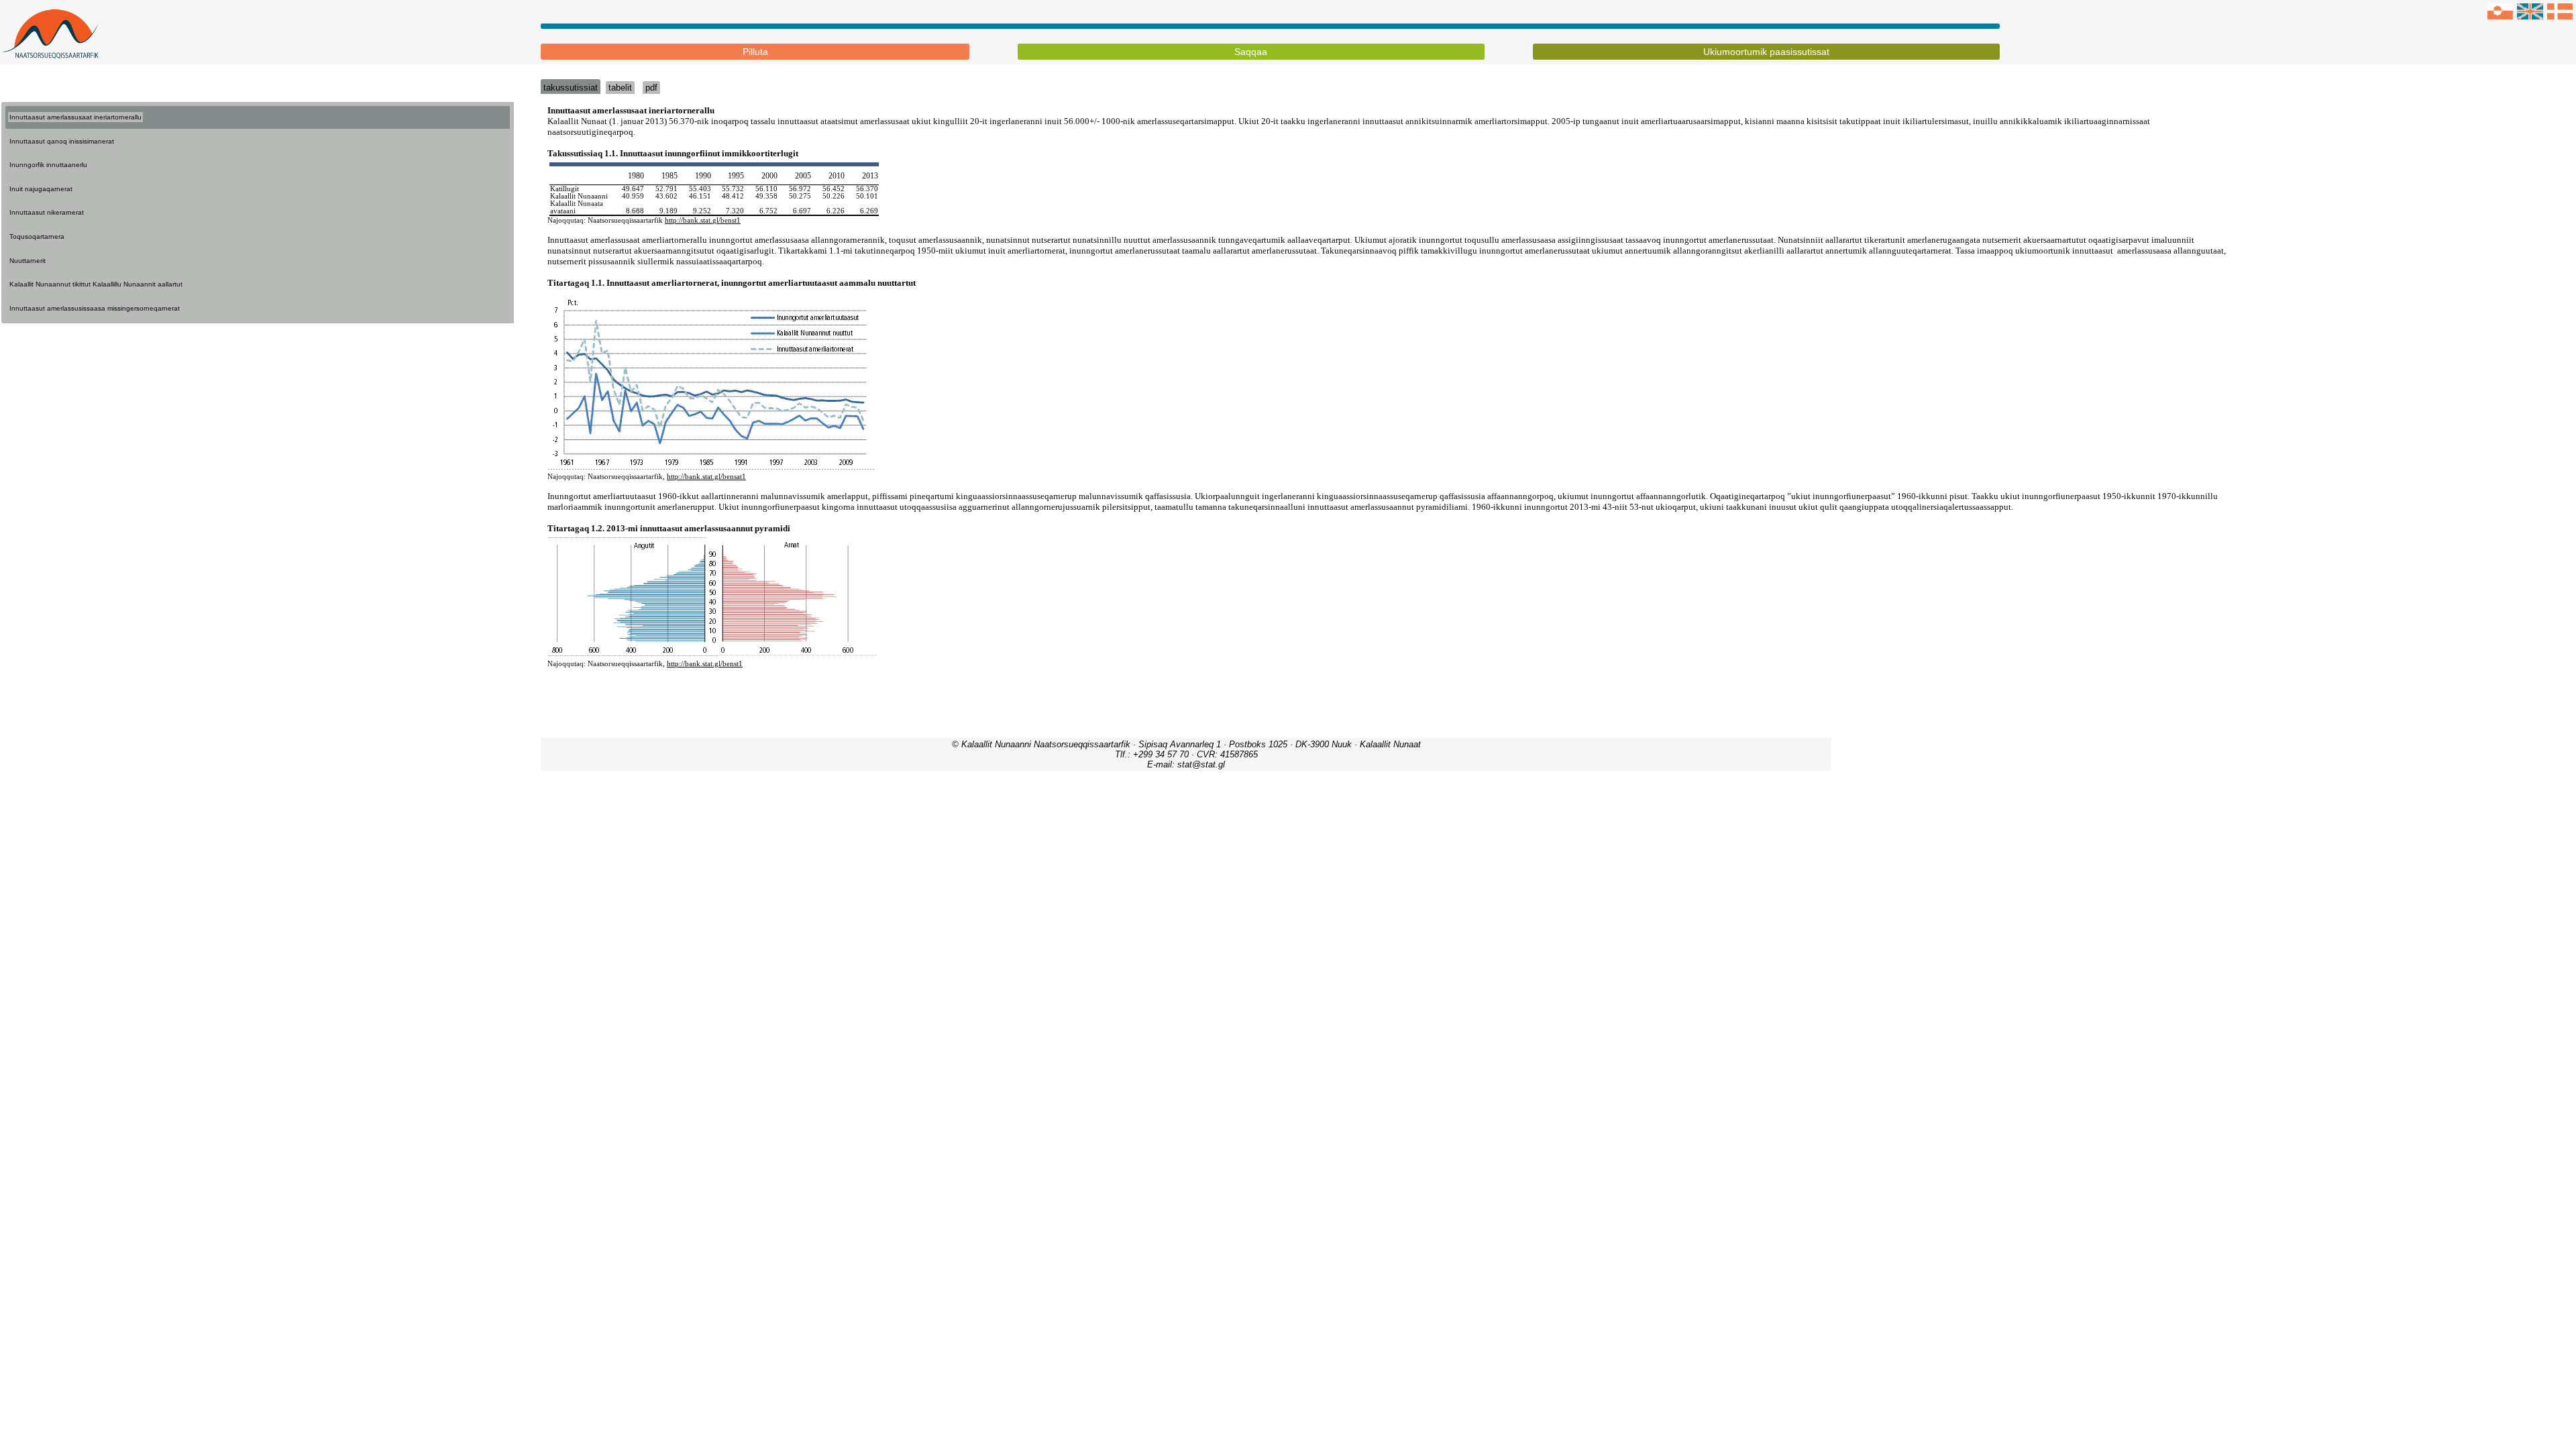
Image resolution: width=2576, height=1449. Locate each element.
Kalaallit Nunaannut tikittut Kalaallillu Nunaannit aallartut (96, 284)
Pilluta (755, 52)
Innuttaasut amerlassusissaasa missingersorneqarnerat (95, 308)
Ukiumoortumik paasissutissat (1766, 52)
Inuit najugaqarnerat (41, 189)
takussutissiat (571, 88)
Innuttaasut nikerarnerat (47, 212)
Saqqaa (1251, 52)
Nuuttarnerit (28, 261)
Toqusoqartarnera (37, 236)
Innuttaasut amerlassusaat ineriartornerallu (75, 117)
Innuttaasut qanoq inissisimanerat (62, 141)
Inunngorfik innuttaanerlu (48, 165)
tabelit (620, 88)
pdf (651, 88)
